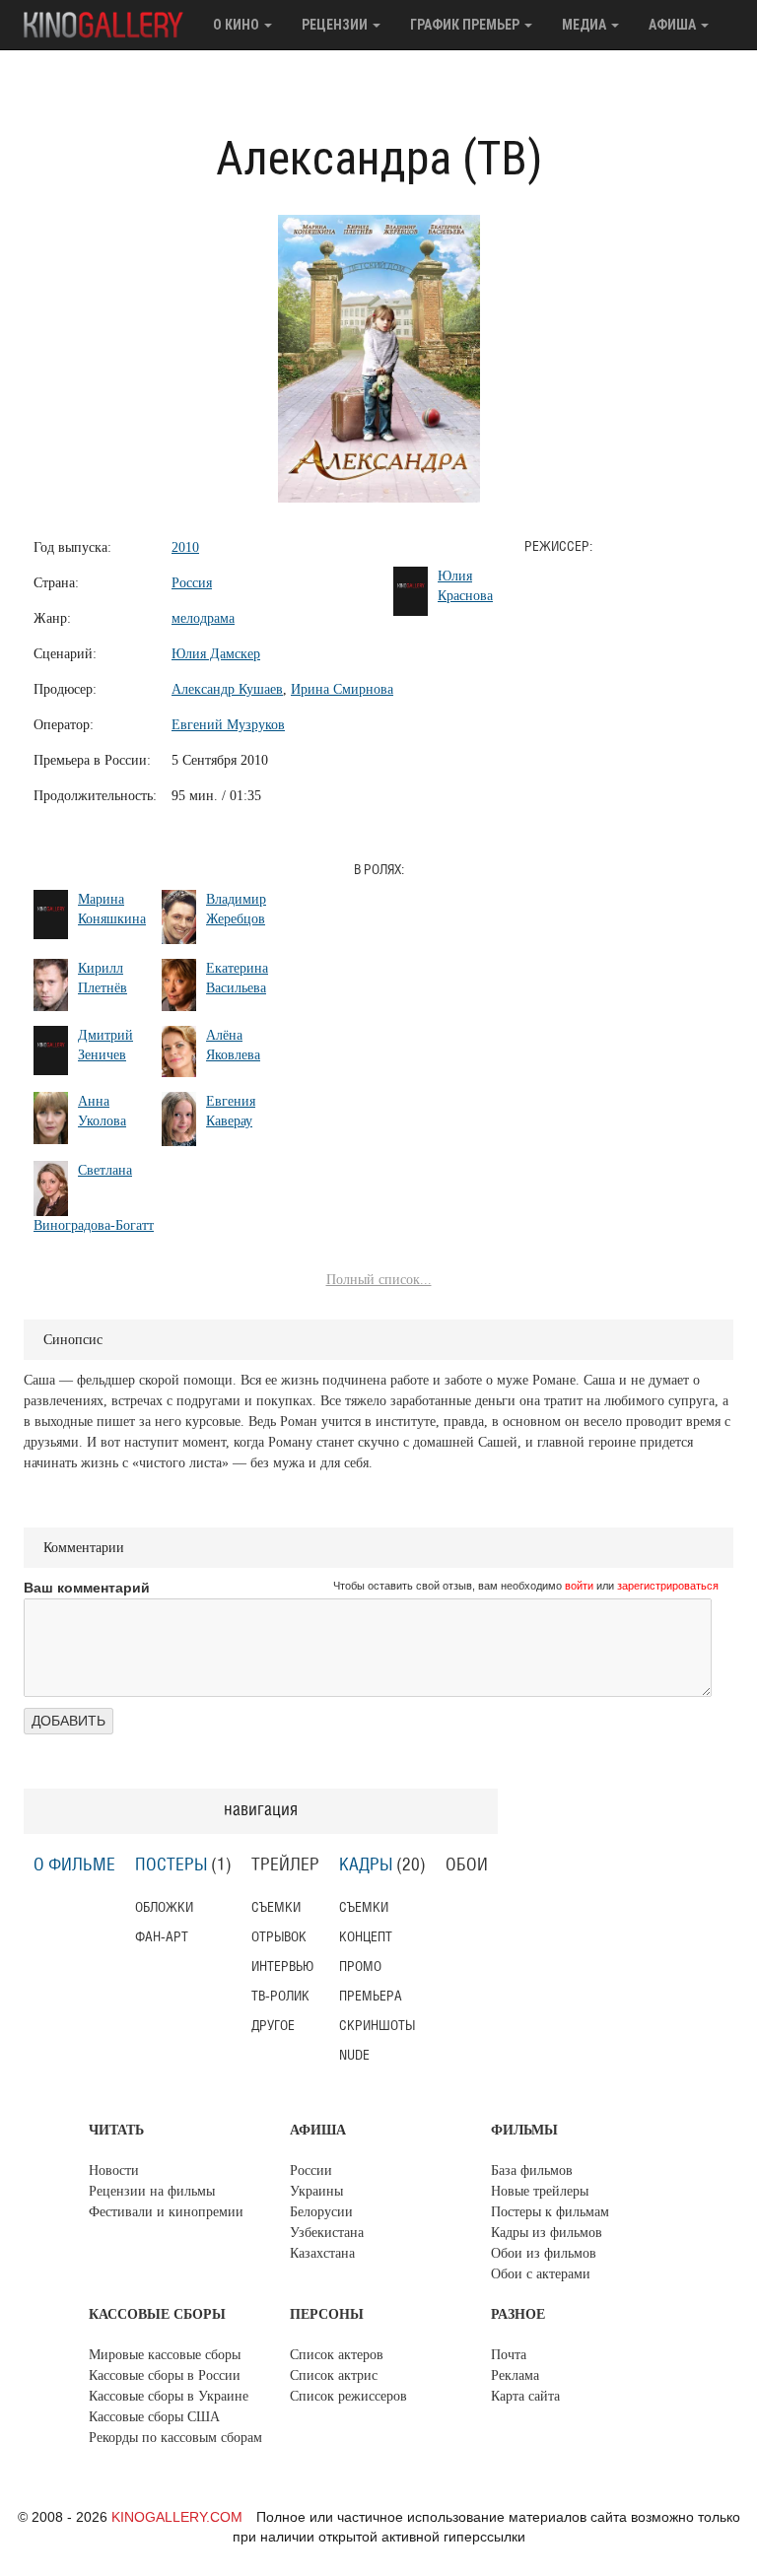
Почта (509, 2355)
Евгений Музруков (228, 725)
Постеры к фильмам (550, 2212)
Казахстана (322, 2253)
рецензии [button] (336, 25)
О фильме (74, 1865)
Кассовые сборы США (154, 2417)
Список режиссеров (348, 2396)
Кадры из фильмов (547, 2233)
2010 (185, 547)
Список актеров (337, 2355)
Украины (316, 2191)
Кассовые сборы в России (165, 2375)
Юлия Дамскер (216, 654)
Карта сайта (525, 2396)
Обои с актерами (541, 2274)
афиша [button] (674, 25)
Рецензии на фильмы (152, 2191)
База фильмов (532, 2170)
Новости (114, 2170)
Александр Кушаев (227, 689)
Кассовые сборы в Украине (169, 2396)
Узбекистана (327, 2233)
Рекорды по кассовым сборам (175, 2438)
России (311, 2170)
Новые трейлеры (540, 2191)
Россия (192, 583)
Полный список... (379, 1280)
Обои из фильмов (544, 2253)
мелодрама (203, 618)
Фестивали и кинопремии (166, 2212)
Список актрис (334, 2375)
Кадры (366, 1865)
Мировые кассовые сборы (165, 2355)
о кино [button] (238, 25)
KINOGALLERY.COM (177, 2517)
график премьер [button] (466, 25)
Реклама (515, 2375)
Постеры (171, 1865)
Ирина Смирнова (342, 689)
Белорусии (321, 2212)
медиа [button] (585, 25)
